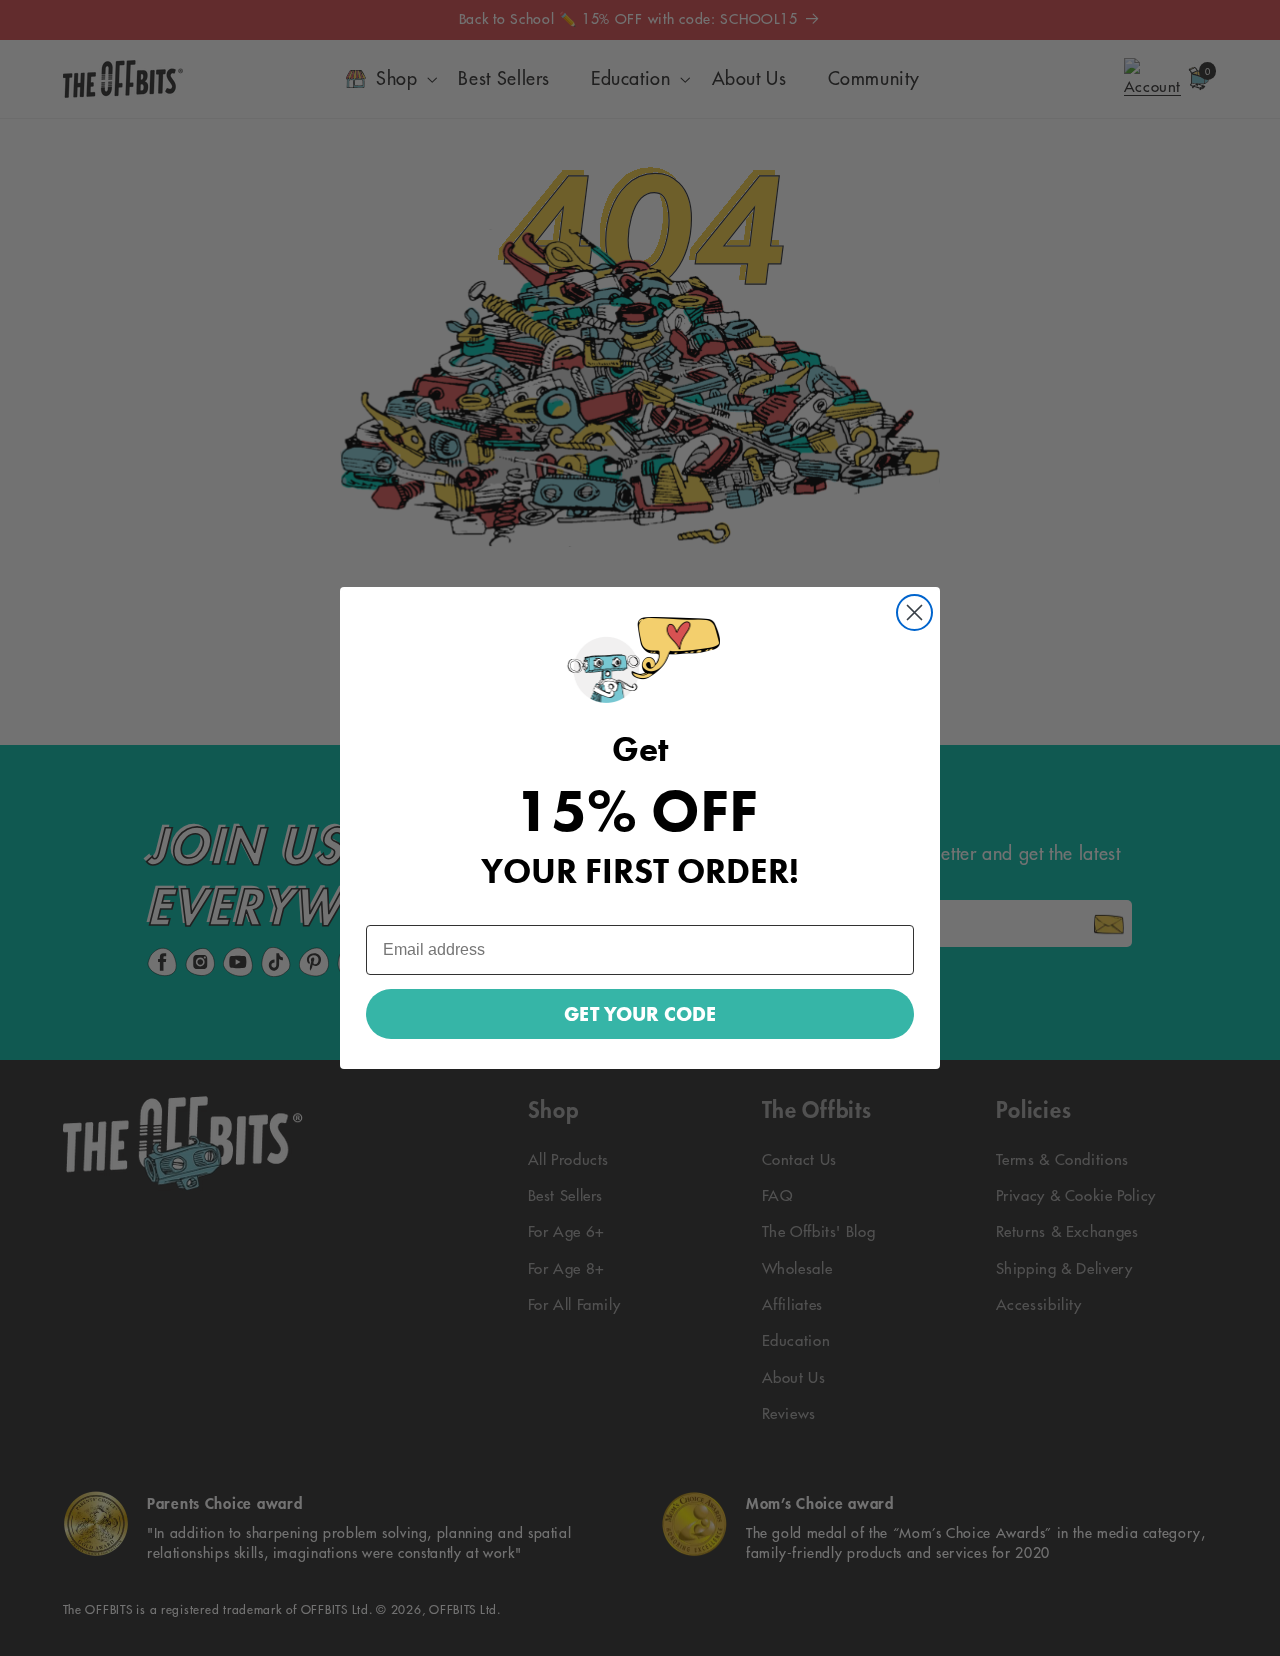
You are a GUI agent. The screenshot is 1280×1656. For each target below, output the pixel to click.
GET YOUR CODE (640, 1014)
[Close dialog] (914, 612)
